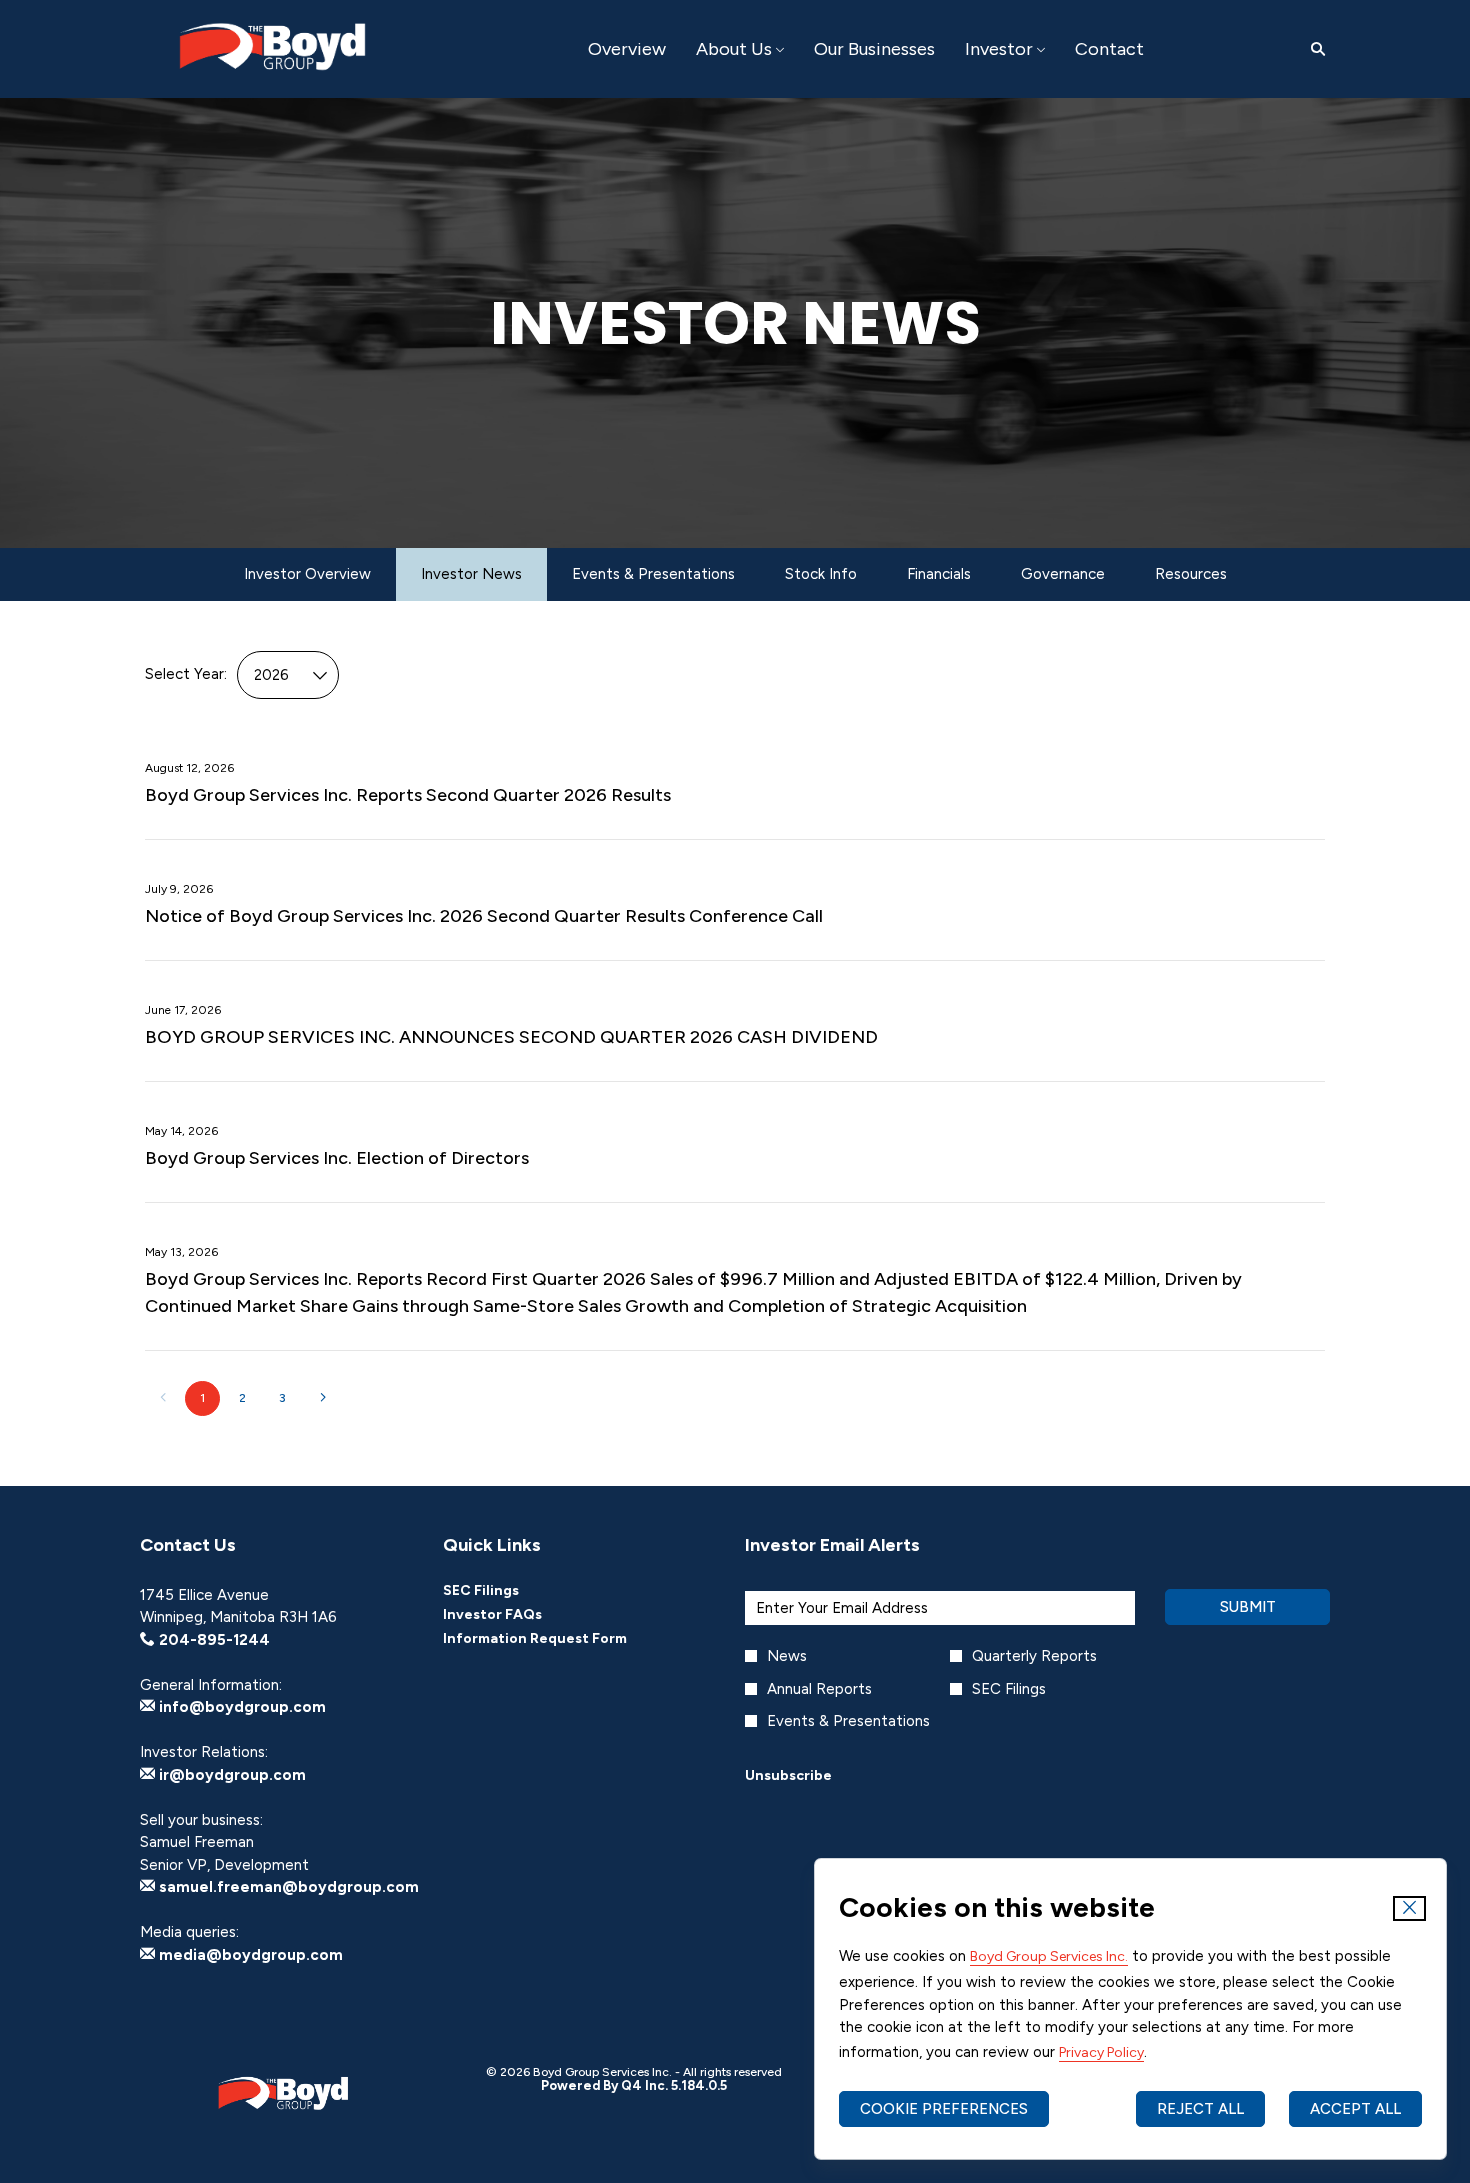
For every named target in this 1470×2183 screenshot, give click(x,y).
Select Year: (186, 674)
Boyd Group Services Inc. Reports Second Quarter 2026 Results (408, 795)
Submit (1248, 1607)
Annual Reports (819, 1689)
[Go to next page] (322, 1398)
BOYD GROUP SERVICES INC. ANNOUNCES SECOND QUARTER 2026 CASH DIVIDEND (511, 1037)
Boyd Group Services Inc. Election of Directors (337, 1158)
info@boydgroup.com (240, 1707)
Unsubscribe (788, 1775)
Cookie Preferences (944, 2109)
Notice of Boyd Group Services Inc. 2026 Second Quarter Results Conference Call (484, 916)
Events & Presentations (848, 1721)
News (787, 1656)
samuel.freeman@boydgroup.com (287, 1887)
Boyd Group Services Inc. (1049, 1956)
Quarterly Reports (1034, 1656)
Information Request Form (562, 1639)
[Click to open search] (1313, 49)
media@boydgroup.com (249, 1955)
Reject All (1200, 2109)
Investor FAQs (519, 1615)
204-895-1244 (212, 1640)
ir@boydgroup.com (230, 1775)
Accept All (1355, 2109)
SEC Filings (508, 1591)
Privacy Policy (1101, 2052)
